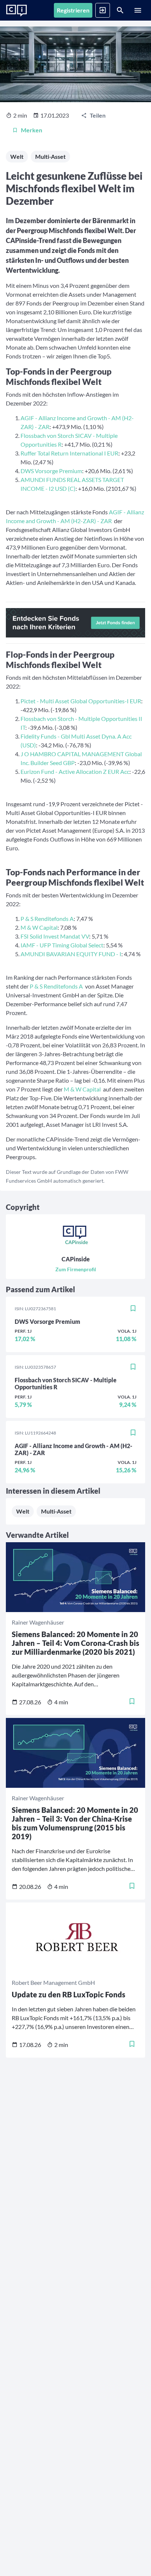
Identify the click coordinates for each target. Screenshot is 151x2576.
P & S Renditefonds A (47, 919)
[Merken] (133, 1309)
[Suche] (120, 10)
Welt (17, 156)
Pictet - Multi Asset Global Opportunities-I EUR (81, 701)
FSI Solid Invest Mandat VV (55, 936)
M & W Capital (39, 927)
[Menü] (138, 10)
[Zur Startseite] (16, 11)
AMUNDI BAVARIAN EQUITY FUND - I (71, 954)
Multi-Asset (50, 156)
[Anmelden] (103, 10)
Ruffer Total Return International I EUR (69, 453)
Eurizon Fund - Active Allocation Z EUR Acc (75, 771)
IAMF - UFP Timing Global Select (62, 945)
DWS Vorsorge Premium (51, 471)
